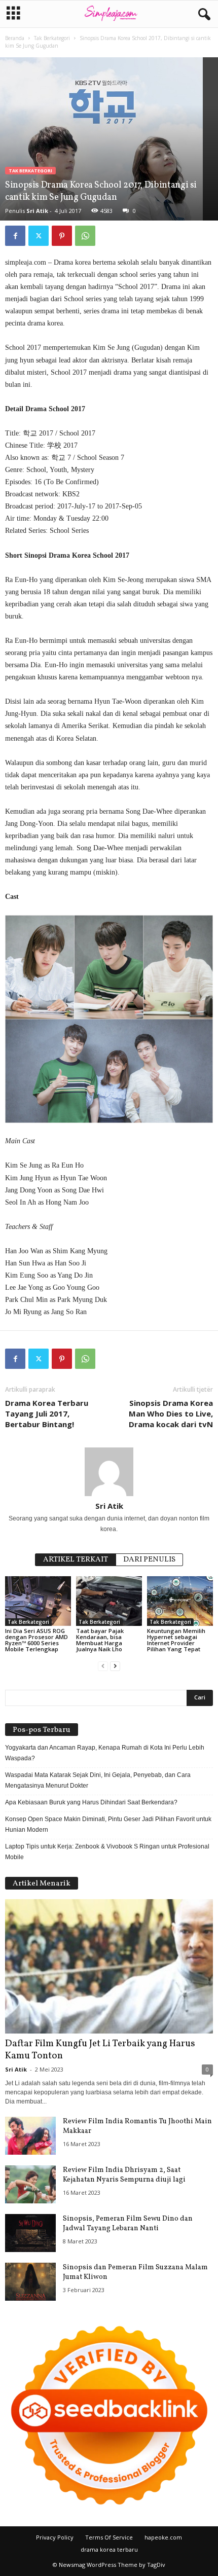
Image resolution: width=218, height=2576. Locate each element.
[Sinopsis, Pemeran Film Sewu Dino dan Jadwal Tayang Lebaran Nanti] (30, 2233)
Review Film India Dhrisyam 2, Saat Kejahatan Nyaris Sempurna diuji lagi (124, 2175)
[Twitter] (39, 236)
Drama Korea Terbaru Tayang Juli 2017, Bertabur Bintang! (47, 1413)
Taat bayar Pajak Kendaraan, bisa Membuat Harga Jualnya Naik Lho (100, 1640)
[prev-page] (103, 1666)
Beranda (15, 38)
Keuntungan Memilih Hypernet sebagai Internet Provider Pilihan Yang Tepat (176, 1640)
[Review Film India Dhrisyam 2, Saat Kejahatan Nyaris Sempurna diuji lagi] (30, 2184)
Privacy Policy (55, 2537)
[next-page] (115, 1666)
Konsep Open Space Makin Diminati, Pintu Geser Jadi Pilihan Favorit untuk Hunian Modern (108, 1824)
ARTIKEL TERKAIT (76, 1560)
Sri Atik (37, 211)
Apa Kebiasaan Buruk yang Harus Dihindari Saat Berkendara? (91, 1802)
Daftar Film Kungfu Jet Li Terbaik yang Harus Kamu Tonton (100, 2050)
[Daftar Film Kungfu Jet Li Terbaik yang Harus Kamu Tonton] (109, 1966)
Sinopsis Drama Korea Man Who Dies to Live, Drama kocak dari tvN (171, 1413)
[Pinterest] (62, 236)
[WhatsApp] (85, 236)
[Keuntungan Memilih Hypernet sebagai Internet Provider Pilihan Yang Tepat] (180, 1601)
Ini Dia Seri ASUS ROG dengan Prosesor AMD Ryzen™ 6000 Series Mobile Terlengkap (37, 1640)
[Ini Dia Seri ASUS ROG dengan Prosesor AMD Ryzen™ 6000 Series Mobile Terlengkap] (38, 1601)
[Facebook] (15, 236)
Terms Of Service (109, 2537)
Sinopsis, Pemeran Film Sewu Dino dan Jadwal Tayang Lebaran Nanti (128, 2224)
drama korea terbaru (109, 2549)
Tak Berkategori (52, 38)
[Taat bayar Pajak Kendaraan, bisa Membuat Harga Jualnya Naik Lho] (109, 1601)
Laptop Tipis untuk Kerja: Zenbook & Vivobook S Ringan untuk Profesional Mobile (107, 1852)
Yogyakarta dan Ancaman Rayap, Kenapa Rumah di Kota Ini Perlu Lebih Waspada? (105, 1753)
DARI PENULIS (149, 1560)
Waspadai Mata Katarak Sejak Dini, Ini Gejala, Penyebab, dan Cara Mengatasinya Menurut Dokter (98, 1780)
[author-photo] (109, 1472)
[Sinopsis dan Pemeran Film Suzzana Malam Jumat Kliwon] (30, 2282)
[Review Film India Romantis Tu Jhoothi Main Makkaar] (30, 2136)
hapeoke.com (163, 2537)
